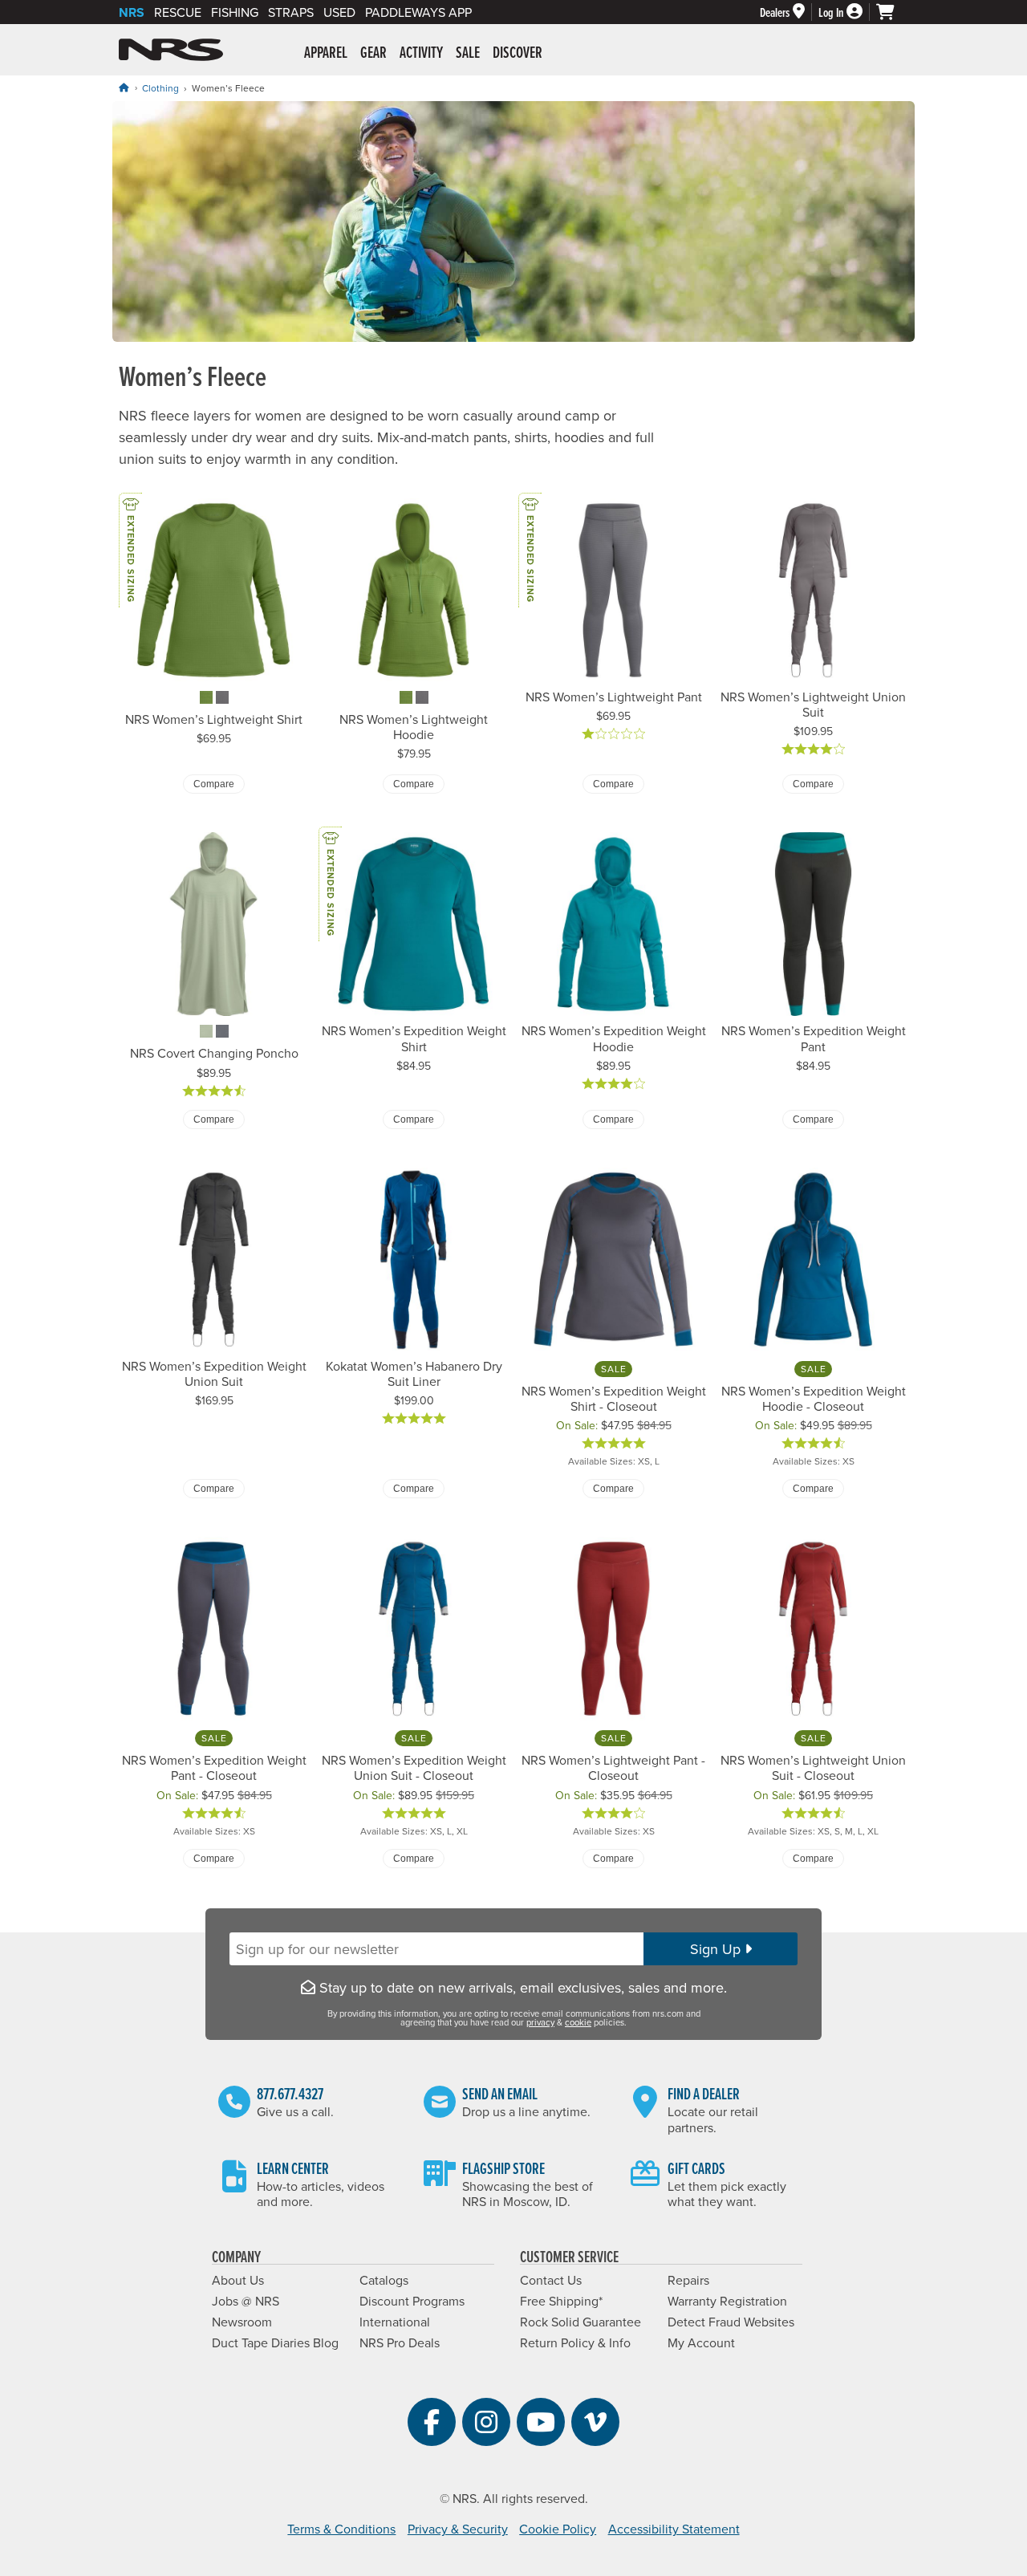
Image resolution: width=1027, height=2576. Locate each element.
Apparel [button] (326, 52)
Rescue (178, 12)
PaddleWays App (418, 12)
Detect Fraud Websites (731, 2322)
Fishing (235, 12)
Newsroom (242, 2322)
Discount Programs (412, 2301)
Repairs (688, 2280)
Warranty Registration (727, 2301)
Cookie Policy (558, 2529)
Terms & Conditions (341, 2529)
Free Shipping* (561, 2301)
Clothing (160, 88)
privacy (540, 2022)
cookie (578, 2022)
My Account (701, 2342)
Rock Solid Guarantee (580, 2322)
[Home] (124, 87)
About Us (238, 2280)
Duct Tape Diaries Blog (275, 2342)
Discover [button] (518, 52)
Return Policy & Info (575, 2342)
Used (339, 12)
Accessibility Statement (674, 2529)
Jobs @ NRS (246, 2301)
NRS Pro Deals (400, 2342)
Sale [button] (468, 52)
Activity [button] (421, 52)
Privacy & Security (458, 2529)
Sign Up (717, 1949)
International (395, 2322)
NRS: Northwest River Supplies (171, 50)
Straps (291, 12)
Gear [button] (373, 52)
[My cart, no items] (892, 12)
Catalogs (384, 2280)
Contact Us (551, 2280)
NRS (132, 12)
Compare (214, 784)
